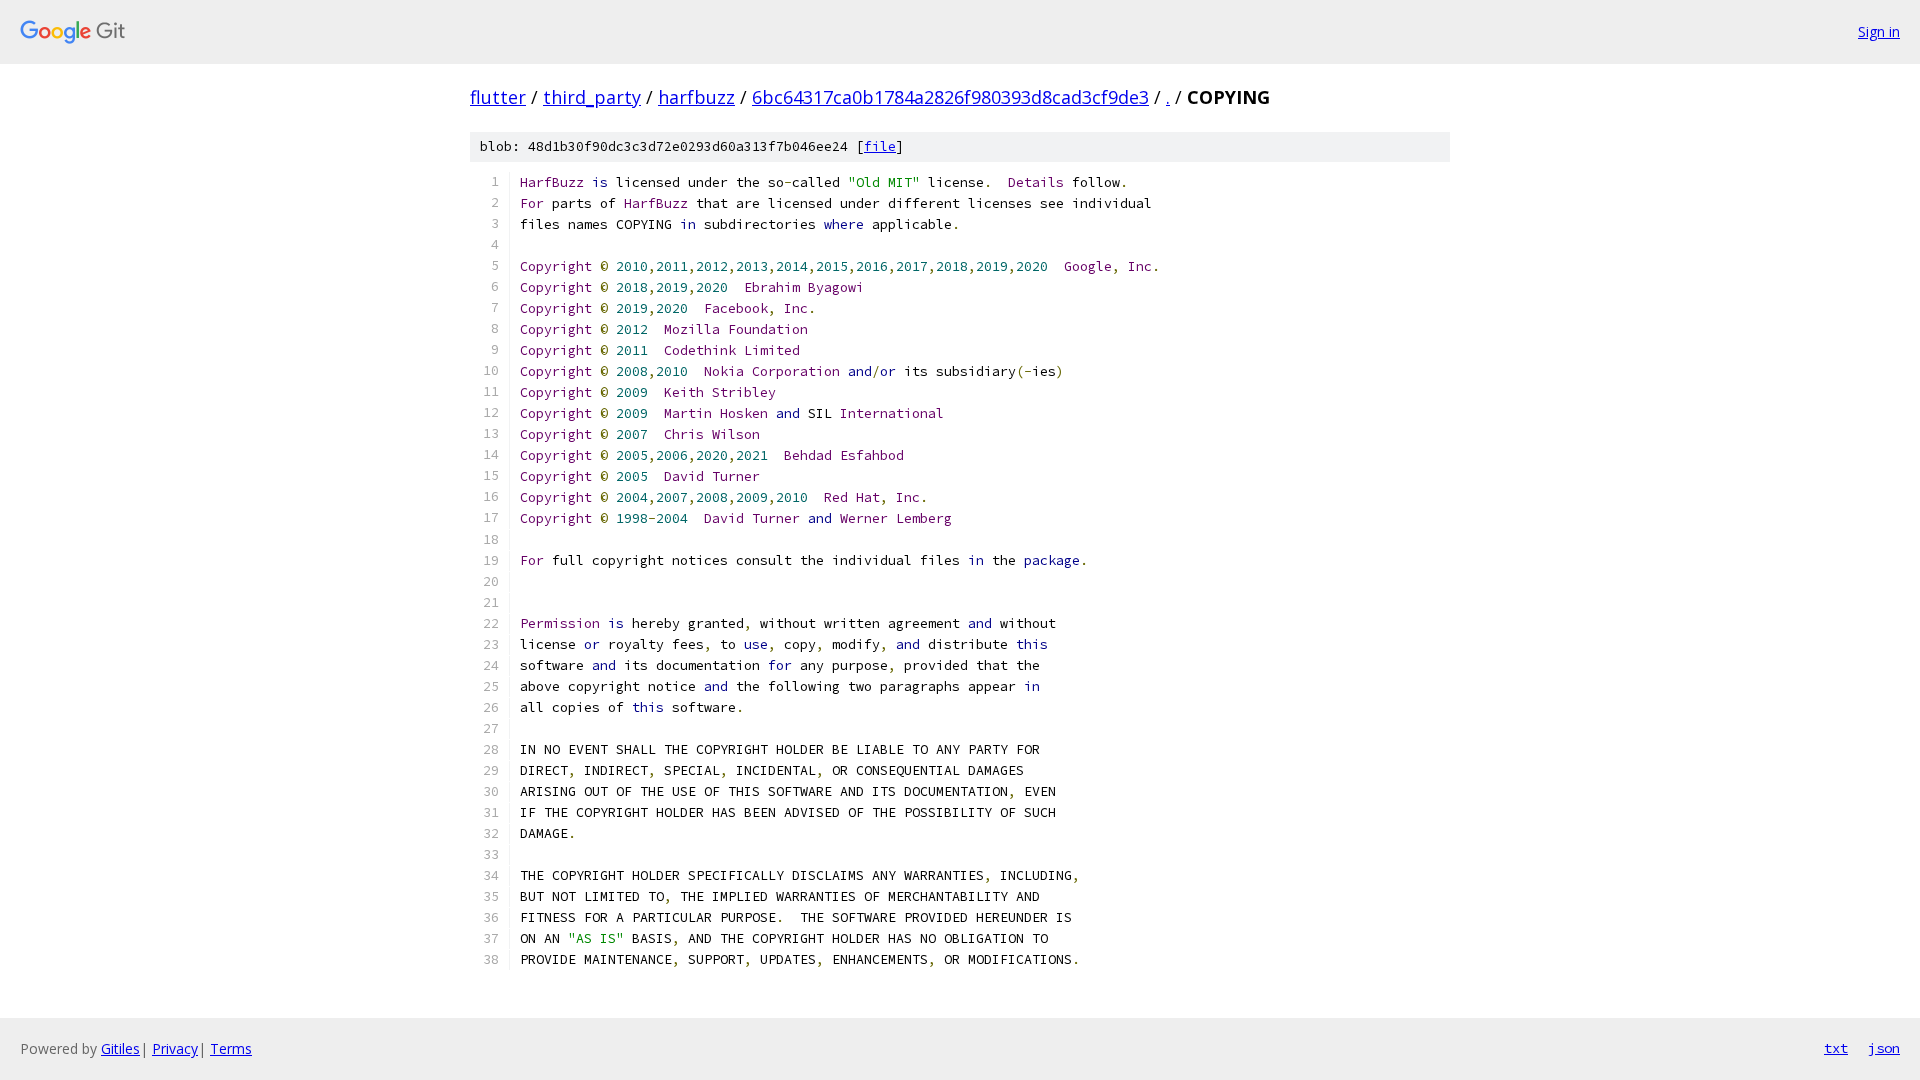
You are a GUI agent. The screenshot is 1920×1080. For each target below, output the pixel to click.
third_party (592, 97)
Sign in (1879, 31)
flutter (498, 97)
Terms (231, 1048)
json (1884, 1048)
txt (1836, 1048)
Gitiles (120, 1048)
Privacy (175, 1048)
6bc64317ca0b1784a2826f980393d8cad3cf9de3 (950, 97)
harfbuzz (696, 97)
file (880, 146)
